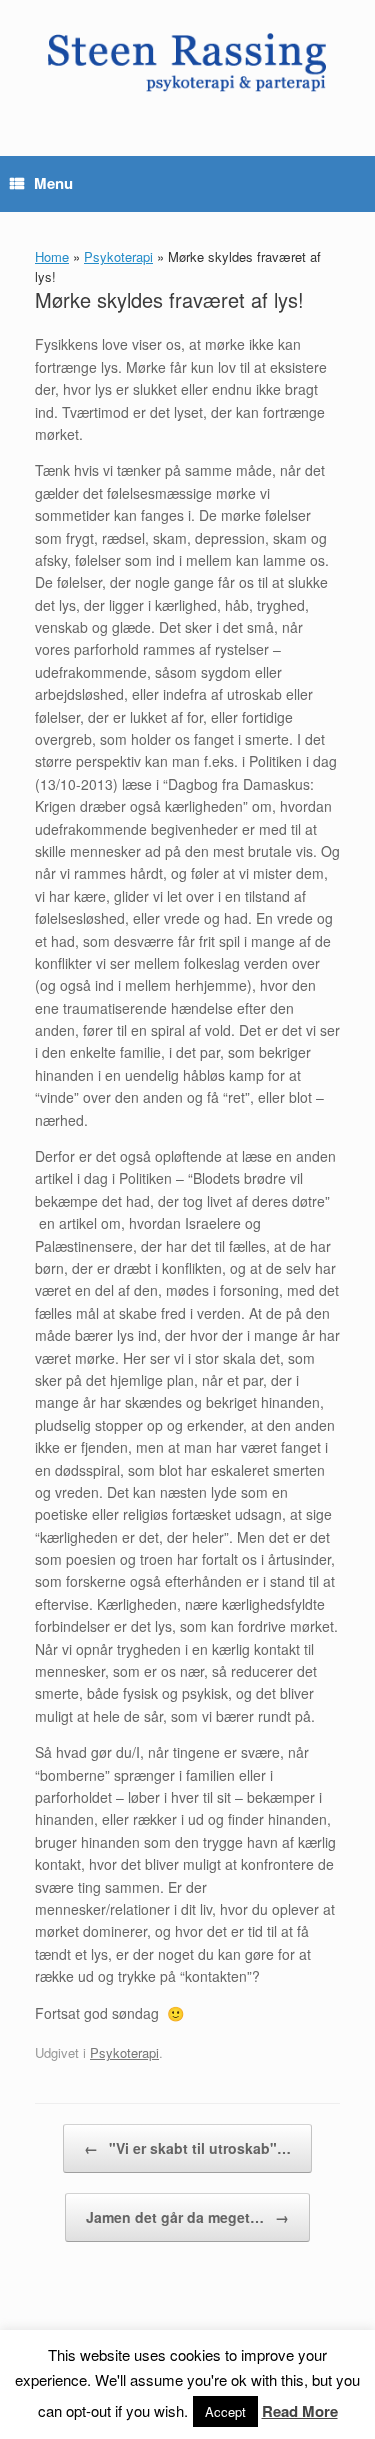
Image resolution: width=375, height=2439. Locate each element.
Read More (300, 2411)
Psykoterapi (118, 256)
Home (52, 256)
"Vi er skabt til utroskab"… (187, 2148)
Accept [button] (225, 2411)
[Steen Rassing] (187, 63)
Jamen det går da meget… (187, 2217)
